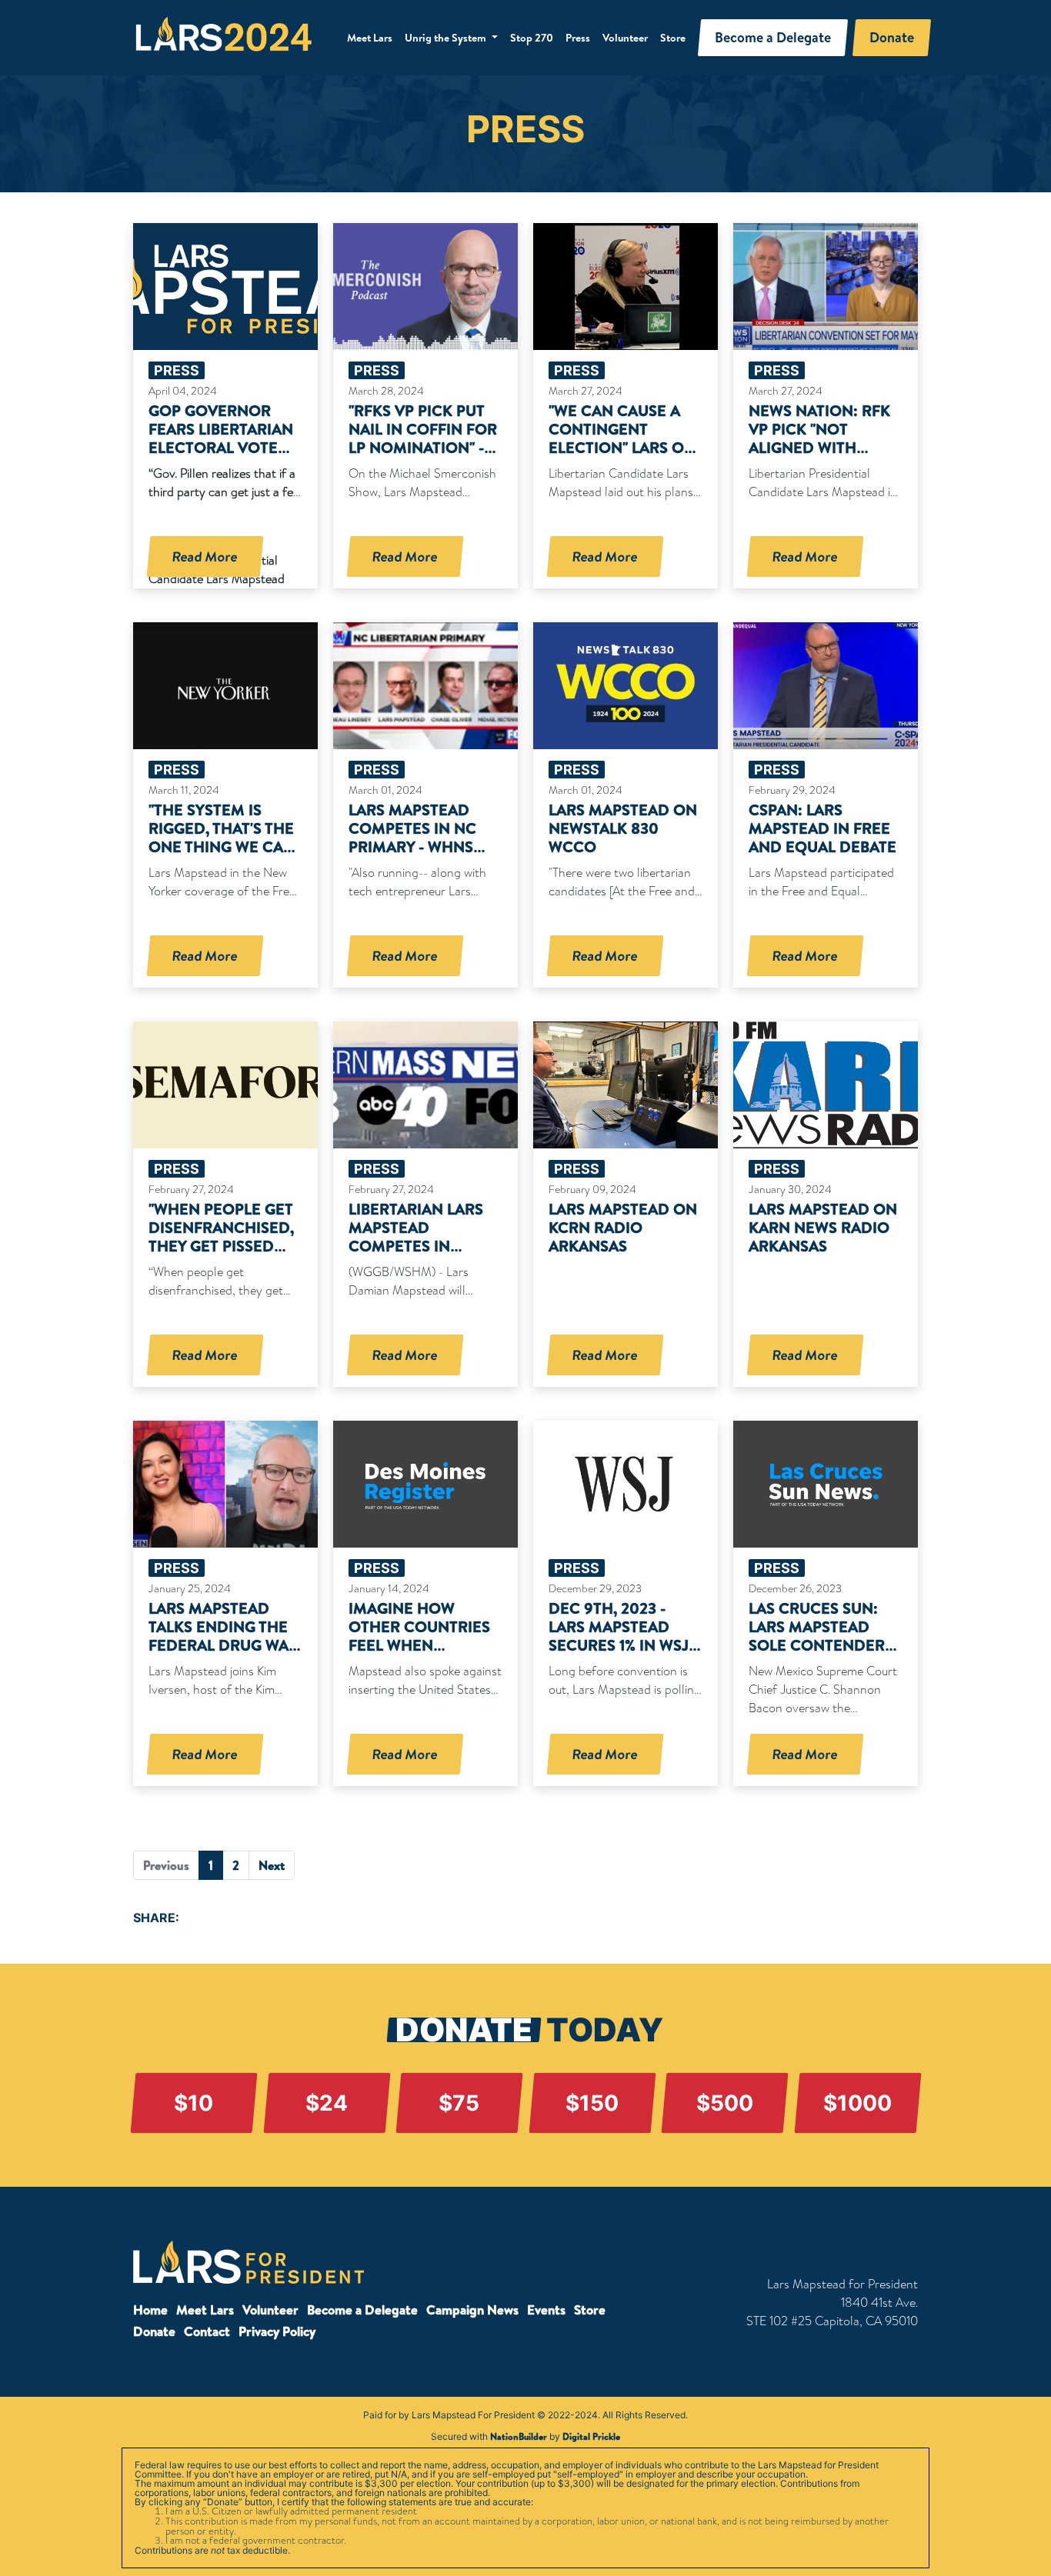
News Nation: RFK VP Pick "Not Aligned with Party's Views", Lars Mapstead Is (819, 447)
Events (546, 2309)
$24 (327, 2103)
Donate (154, 2331)
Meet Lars (370, 38)
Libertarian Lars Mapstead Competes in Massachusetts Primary (416, 1246)
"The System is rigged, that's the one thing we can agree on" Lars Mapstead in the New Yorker (222, 856)
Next (272, 1865)
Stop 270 (532, 38)
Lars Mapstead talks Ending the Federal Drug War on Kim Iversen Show (224, 1645)
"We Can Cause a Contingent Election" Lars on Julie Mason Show (623, 438)
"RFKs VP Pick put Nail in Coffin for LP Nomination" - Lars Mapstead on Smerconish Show (424, 447)
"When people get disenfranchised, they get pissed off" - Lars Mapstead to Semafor (221, 1255)
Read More (205, 557)
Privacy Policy (277, 2331)
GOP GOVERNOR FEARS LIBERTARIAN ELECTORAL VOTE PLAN (221, 438)
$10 (194, 2103)
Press (578, 38)
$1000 (857, 2103)
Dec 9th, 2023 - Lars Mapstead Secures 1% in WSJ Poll (619, 1636)
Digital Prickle (591, 2436)
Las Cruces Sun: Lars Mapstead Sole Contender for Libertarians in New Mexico (817, 1645)
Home (150, 2309)
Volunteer (625, 38)
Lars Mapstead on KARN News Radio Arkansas (823, 1227)
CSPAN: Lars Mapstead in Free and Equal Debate (822, 828)
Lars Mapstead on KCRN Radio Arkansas (623, 1227)
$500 (725, 2103)
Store (673, 38)
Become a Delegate (362, 2309)
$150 (592, 2103)
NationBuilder (519, 2436)
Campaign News (472, 2309)
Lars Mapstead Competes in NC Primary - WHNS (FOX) (412, 837)
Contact (207, 2331)
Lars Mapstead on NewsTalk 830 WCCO (623, 828)
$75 (459, 2103)
